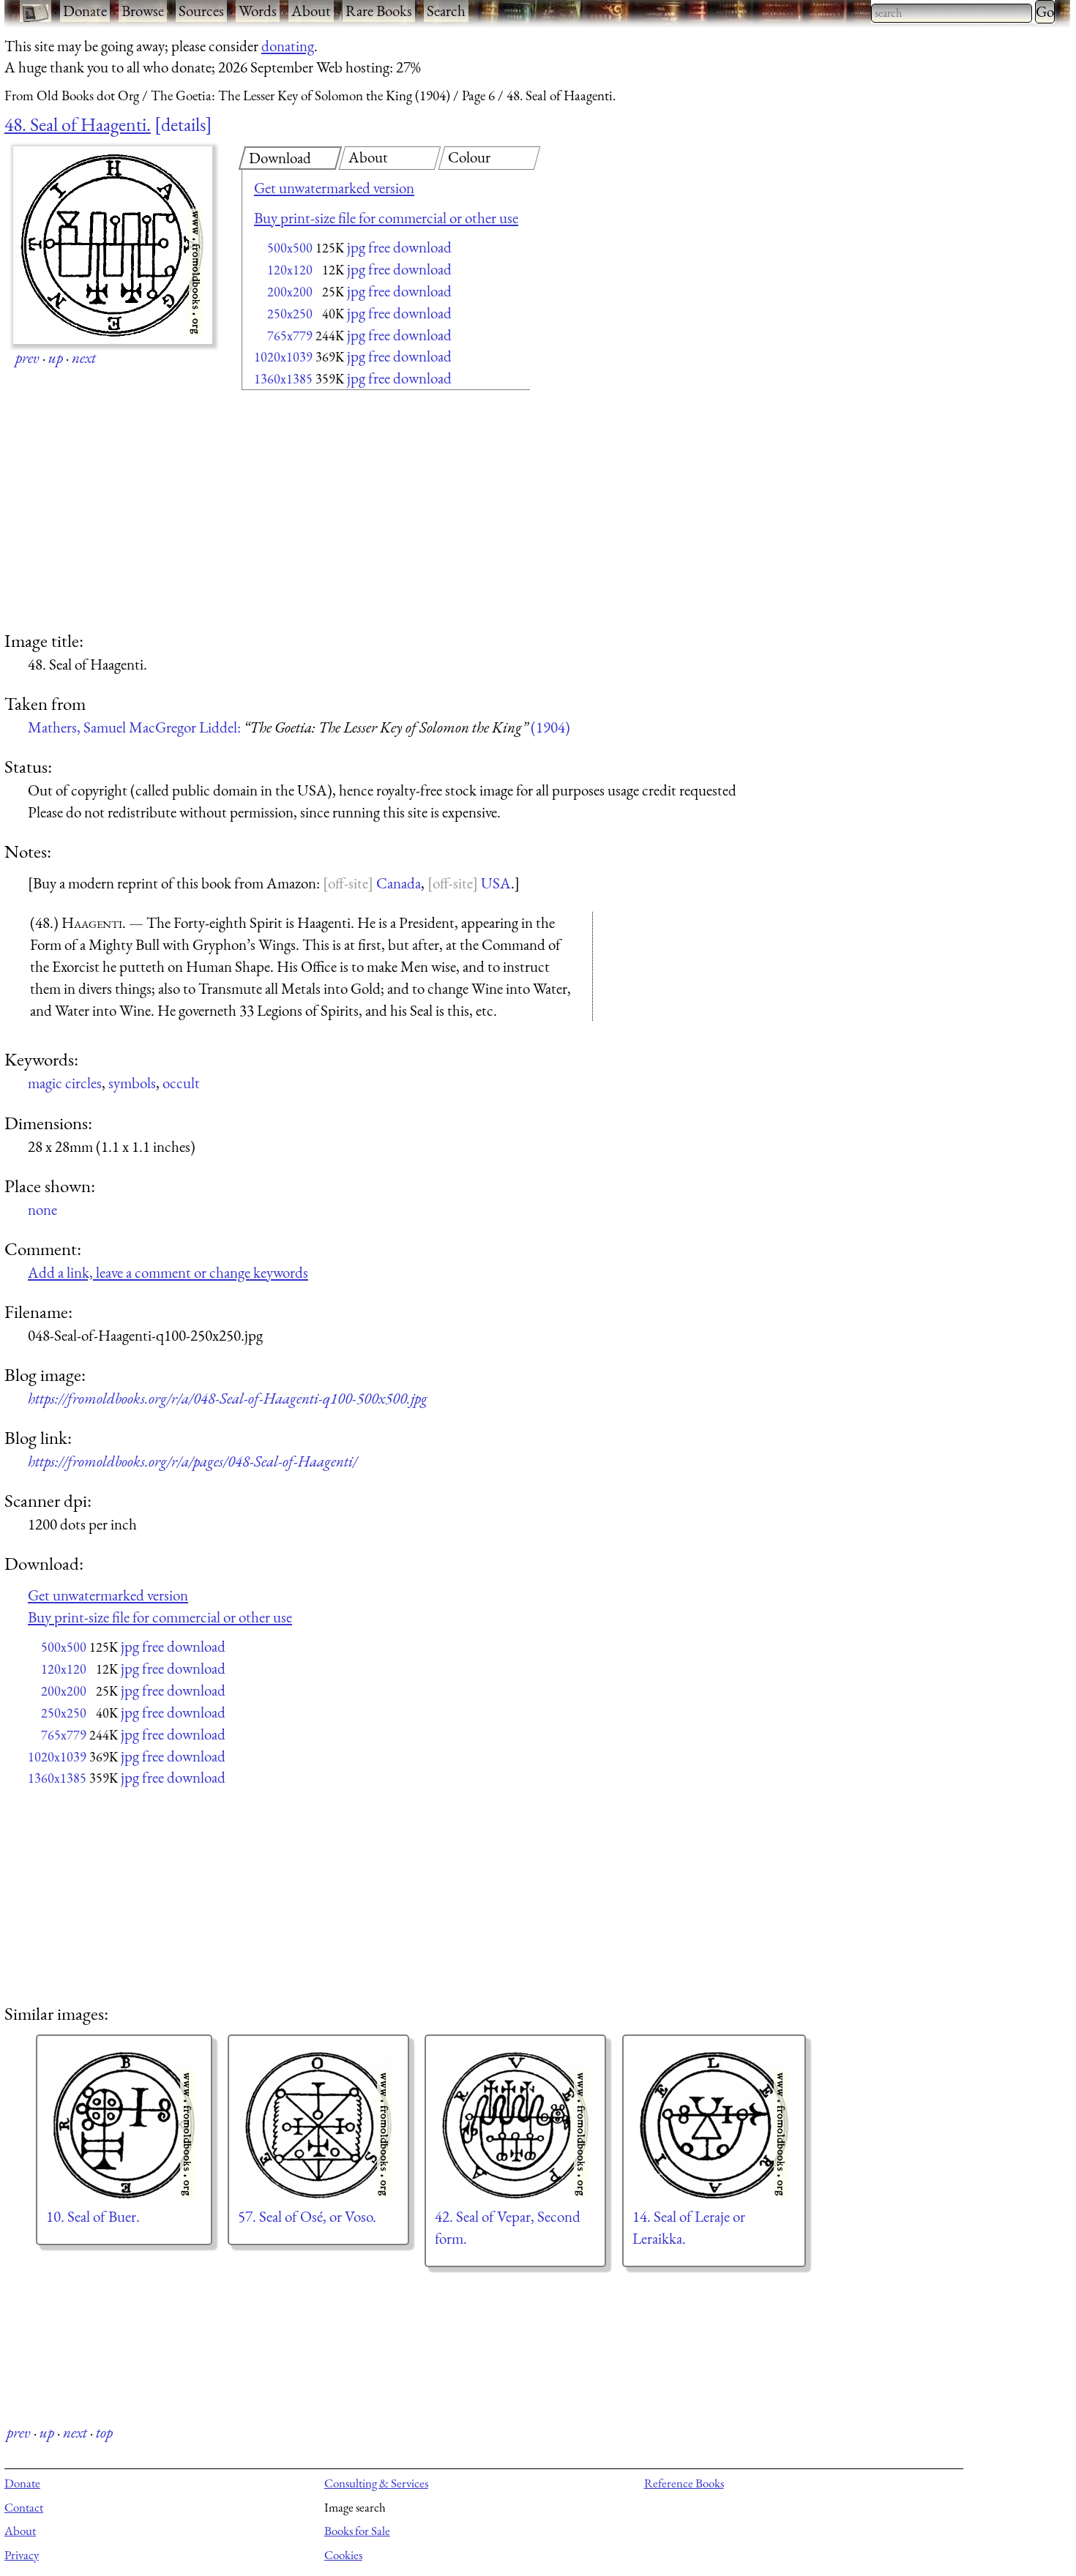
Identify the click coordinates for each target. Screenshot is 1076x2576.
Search (446, 11)
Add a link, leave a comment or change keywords (168, 1272)
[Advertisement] (360, 512)
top (104, 2432)
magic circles (65, 1083)
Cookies (343, 2555)
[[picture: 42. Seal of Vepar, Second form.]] (515, 2125)
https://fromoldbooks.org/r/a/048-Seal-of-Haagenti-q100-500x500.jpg (228, 1398)
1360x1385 (283, 379)
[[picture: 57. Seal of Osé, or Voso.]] (318, 2125)
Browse (143, 11)
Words (258, 11)
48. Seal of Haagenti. (78, 124)
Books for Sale (357, 2531)
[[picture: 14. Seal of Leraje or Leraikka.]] (714, 2125)
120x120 (290, 270)
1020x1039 (283, 357)
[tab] (290, 158)
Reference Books (684, 2483)
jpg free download (399, 247)
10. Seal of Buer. (93, 2216)
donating (288, 46)
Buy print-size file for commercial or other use (386, 218)
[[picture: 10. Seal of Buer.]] (124, 2125)
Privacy (22, 2555)
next (84, 357)
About (311, 11)
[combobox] (952, 13)
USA (496, 883)
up (56, 357)
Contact (24, 2507)
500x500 (290, 248)
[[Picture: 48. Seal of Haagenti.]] (113, 245)
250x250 (290, 314)
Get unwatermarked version (334, 188)
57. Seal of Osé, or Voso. (307, 2216)
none (42, 1209)
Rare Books (379, 11)
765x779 (290, 336)
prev (27, 357)
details (183, 124)
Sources (201, 11)
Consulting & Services (376, 2483)
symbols (132, 1083)
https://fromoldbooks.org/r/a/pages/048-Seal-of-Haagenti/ (193, 1461)
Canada (399, 883)
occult (181, 1083)
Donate (85, 11)
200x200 (290, 292)
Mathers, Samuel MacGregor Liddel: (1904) (299, 727)
